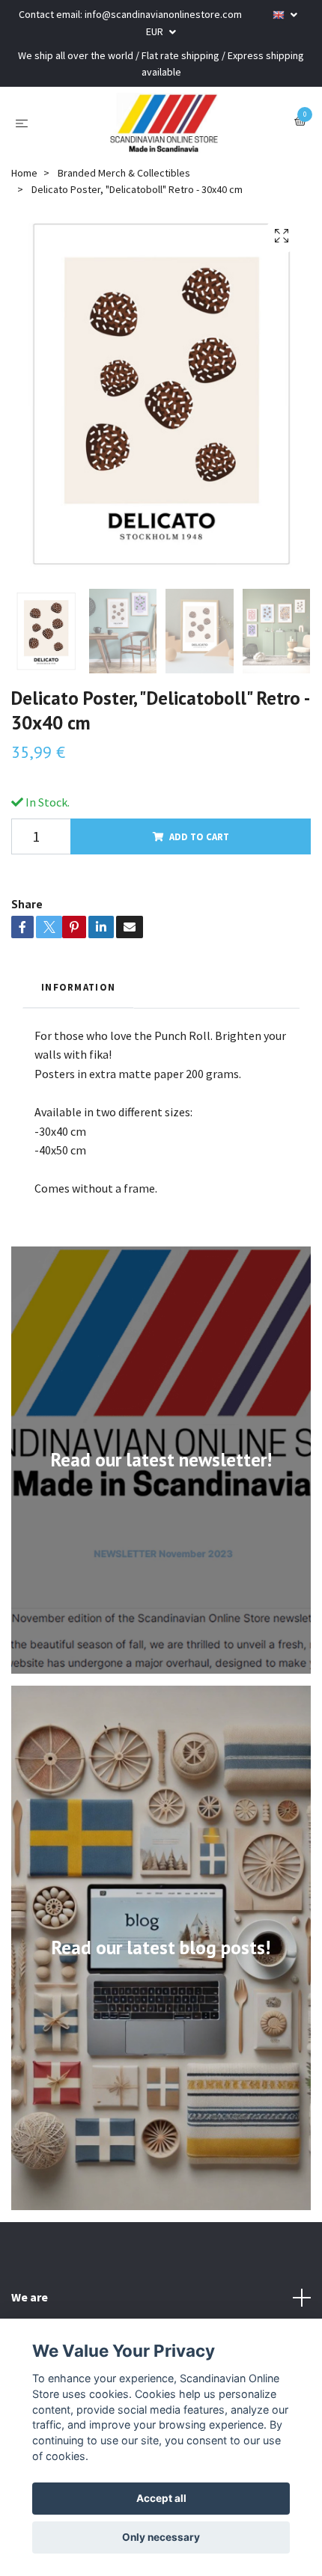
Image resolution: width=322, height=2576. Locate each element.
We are (30, 2297)
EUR (156, 31)
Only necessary (161, 2537)
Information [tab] (78, 987)
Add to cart (199, 836)
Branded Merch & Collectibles (124, 173)
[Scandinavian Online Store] (164, 123)
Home (24, 173)
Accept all (161, 2498)
